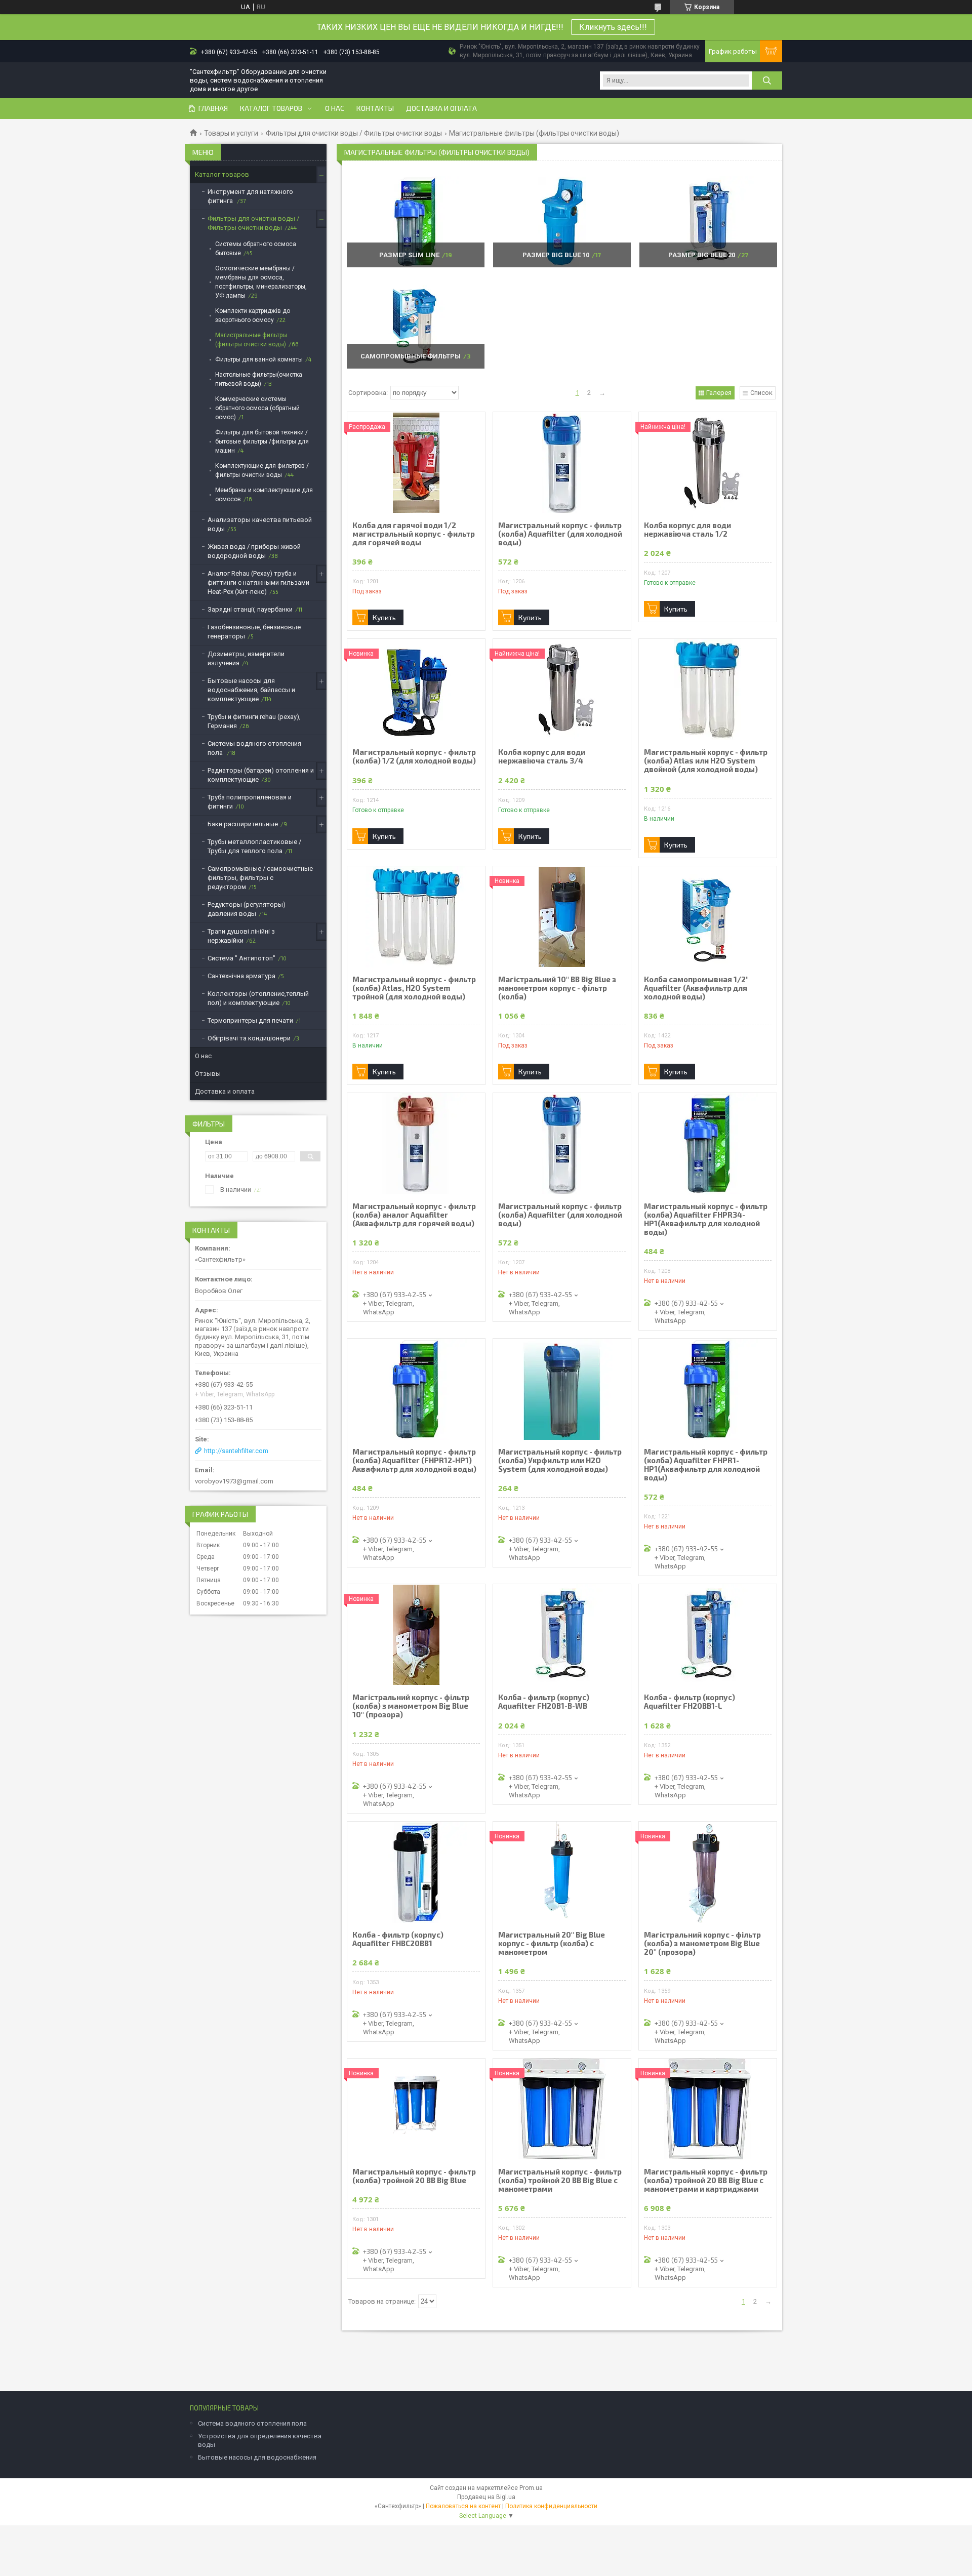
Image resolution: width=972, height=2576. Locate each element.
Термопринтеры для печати (250, 1020)
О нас (335, 108)
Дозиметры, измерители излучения (246, 658)
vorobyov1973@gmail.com (234, 1481)
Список (761, 393)
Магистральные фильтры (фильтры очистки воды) (251, 340)
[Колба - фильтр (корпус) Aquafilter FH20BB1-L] (708, 1635)
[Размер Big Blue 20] (708, 222)
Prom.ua (531, 2488)
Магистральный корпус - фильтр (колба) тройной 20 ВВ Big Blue (414, 2176)
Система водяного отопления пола (252, 2423)
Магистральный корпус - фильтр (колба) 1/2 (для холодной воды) (414, 756)
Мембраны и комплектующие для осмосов (264, 495)
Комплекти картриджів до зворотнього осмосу (253, 315)
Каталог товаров (271, 108)
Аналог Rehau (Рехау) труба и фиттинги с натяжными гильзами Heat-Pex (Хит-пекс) (258, 582)
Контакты (375, 108)
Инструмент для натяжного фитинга (250, 196)
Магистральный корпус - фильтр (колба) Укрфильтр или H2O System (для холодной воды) (560, 1460)
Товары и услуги (231, 133)
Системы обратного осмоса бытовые (256, 249)
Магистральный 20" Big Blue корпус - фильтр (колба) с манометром (552, 1943)
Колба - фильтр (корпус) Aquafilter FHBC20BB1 (398, 1939)
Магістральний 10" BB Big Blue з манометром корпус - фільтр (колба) (557, 988)
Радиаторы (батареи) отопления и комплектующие (261, 775)
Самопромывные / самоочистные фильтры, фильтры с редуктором (260, 878)
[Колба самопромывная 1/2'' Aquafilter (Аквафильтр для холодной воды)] (708, 917)
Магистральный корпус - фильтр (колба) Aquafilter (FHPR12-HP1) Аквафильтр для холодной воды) (414, 1460)
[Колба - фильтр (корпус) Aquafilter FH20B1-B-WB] (562, 1635)
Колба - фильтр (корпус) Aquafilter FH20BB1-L (690, 1702)
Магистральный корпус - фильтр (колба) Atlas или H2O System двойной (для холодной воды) (706, 761)
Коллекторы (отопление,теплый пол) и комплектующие (258, 998)
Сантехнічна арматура (241, 976)
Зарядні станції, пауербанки (250, 609)
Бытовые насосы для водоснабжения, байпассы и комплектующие (251, 690)
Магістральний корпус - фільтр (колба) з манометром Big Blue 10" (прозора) (411, 1706)
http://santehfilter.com (236, 1451)
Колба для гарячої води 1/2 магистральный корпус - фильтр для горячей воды (414, 534)
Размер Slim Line (409, 255)
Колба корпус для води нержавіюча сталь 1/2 (687, 530)
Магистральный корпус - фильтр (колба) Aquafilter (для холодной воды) (560, 534)
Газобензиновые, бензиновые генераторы (254, 632)
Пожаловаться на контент (463, 2506)
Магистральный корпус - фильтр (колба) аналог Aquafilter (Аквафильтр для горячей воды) (414, 1215)
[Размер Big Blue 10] (562, 222)
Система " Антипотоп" (241, 958)
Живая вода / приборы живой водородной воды (254, 551)
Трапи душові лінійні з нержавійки (241, 936)
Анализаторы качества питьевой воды (260, 524)
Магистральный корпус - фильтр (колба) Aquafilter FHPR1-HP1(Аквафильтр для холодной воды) (706, 1465)
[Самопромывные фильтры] (415, 323)
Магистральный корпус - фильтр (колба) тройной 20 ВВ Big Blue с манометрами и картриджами (706, 2180)
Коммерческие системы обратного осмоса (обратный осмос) (257, 408)
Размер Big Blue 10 (556, 255)
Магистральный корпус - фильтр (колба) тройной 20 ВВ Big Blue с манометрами (560, 2180)
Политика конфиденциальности (551, 2506)
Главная (213, 108)
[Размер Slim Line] (415, 222)
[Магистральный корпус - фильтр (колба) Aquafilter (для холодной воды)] (562, 463)
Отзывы (208, 1074)
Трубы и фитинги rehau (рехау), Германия (254, 721)
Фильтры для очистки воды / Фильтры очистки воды (354, 133)
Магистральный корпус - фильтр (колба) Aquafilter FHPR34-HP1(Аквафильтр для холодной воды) (706, 1219)
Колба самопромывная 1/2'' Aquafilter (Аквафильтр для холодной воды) (696, 988)
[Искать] (767, 80)
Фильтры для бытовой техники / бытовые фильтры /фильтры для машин (262, 441)
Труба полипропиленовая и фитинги (250, 802)
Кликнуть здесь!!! (613, 27)
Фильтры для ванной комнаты (259, 359)
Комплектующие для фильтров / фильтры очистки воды (262, 470)
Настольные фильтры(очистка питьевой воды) (259, 379)
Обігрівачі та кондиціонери (249, 1038)
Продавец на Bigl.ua (486, 2497)
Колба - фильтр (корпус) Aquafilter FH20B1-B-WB (544, 1702)
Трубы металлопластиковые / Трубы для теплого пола (254, 846)
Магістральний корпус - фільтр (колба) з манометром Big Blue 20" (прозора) (702, 1943)
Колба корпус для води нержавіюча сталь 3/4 (542, 756)
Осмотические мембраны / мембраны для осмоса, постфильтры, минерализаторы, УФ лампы (261, 282)
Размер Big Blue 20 (702, 255)
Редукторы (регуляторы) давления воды (247, 909)
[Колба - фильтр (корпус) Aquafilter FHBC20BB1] (416, 1872)
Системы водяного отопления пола (254, 748)
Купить (384, 617)
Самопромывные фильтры (411, 356)
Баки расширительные (243, 824)
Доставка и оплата (441, 108)
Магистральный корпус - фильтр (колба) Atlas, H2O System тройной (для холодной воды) (414, 988)
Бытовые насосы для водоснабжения (257, 2457)
